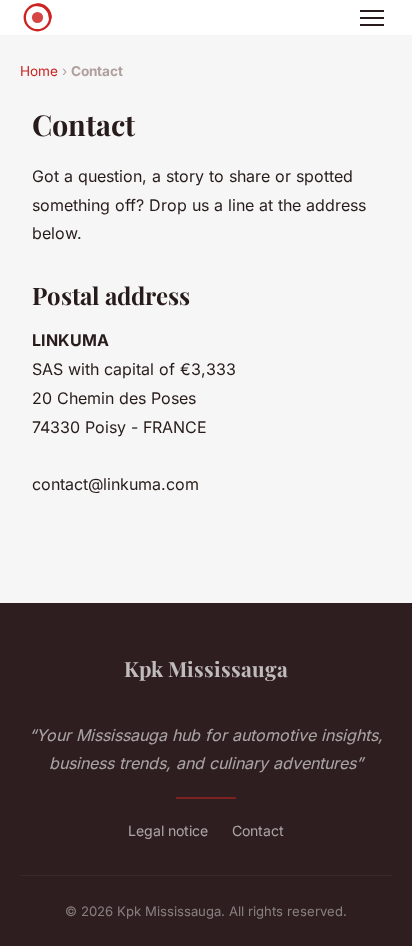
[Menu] (372, 18)
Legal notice (168, 830)
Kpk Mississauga (206, 668)
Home (39, 71)
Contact (258, 830)
